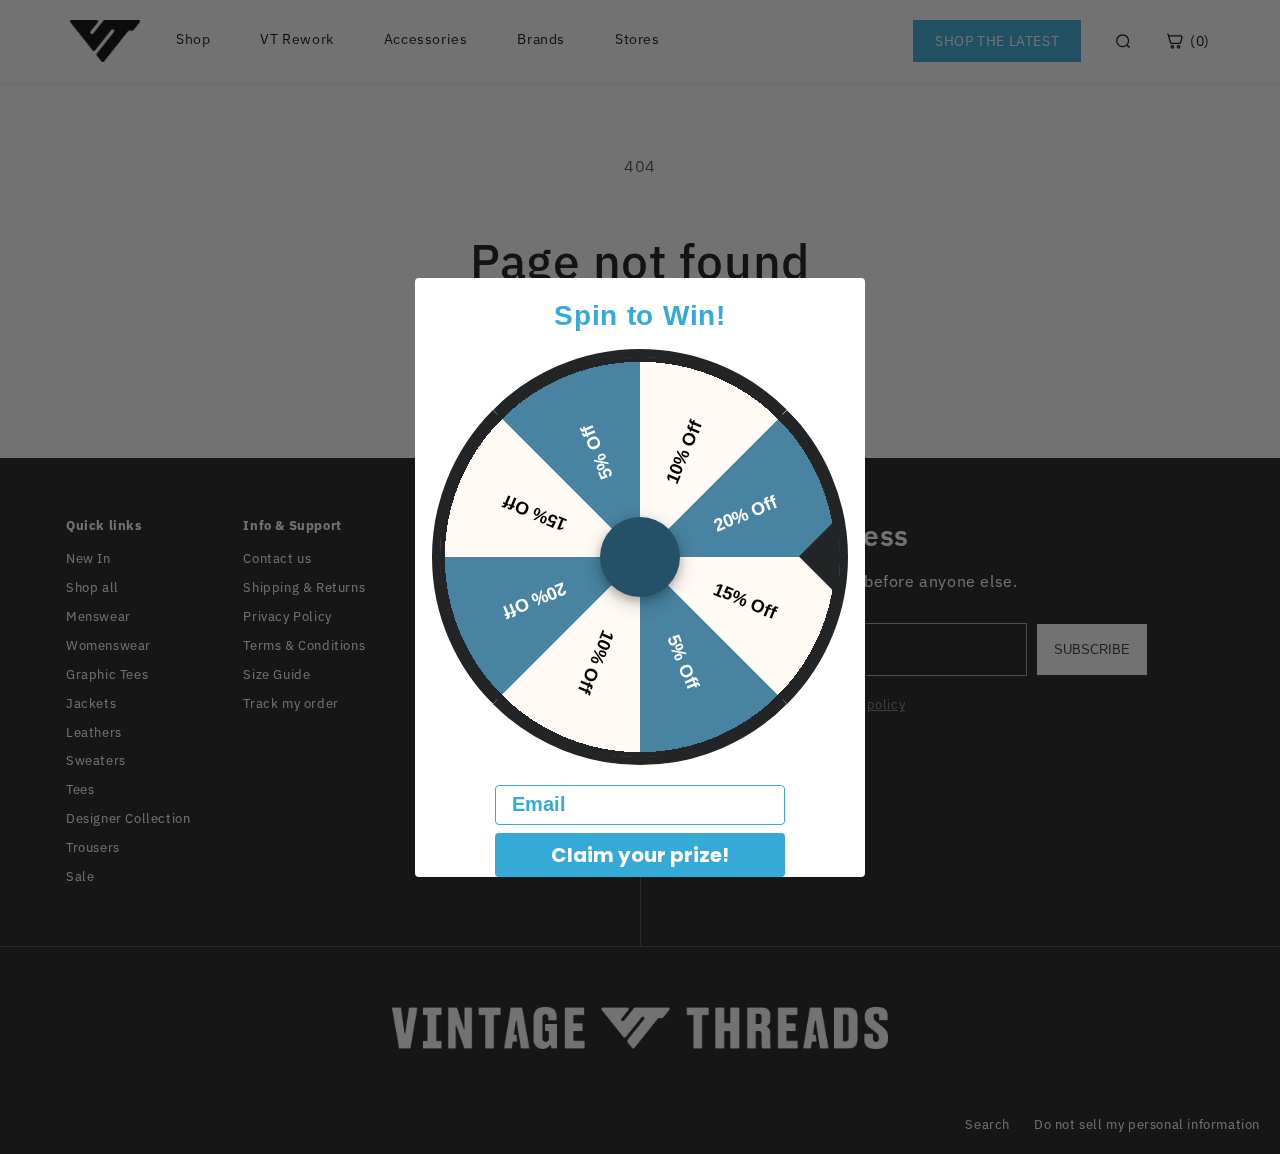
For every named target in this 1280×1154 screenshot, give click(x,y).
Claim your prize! (640, 855)
